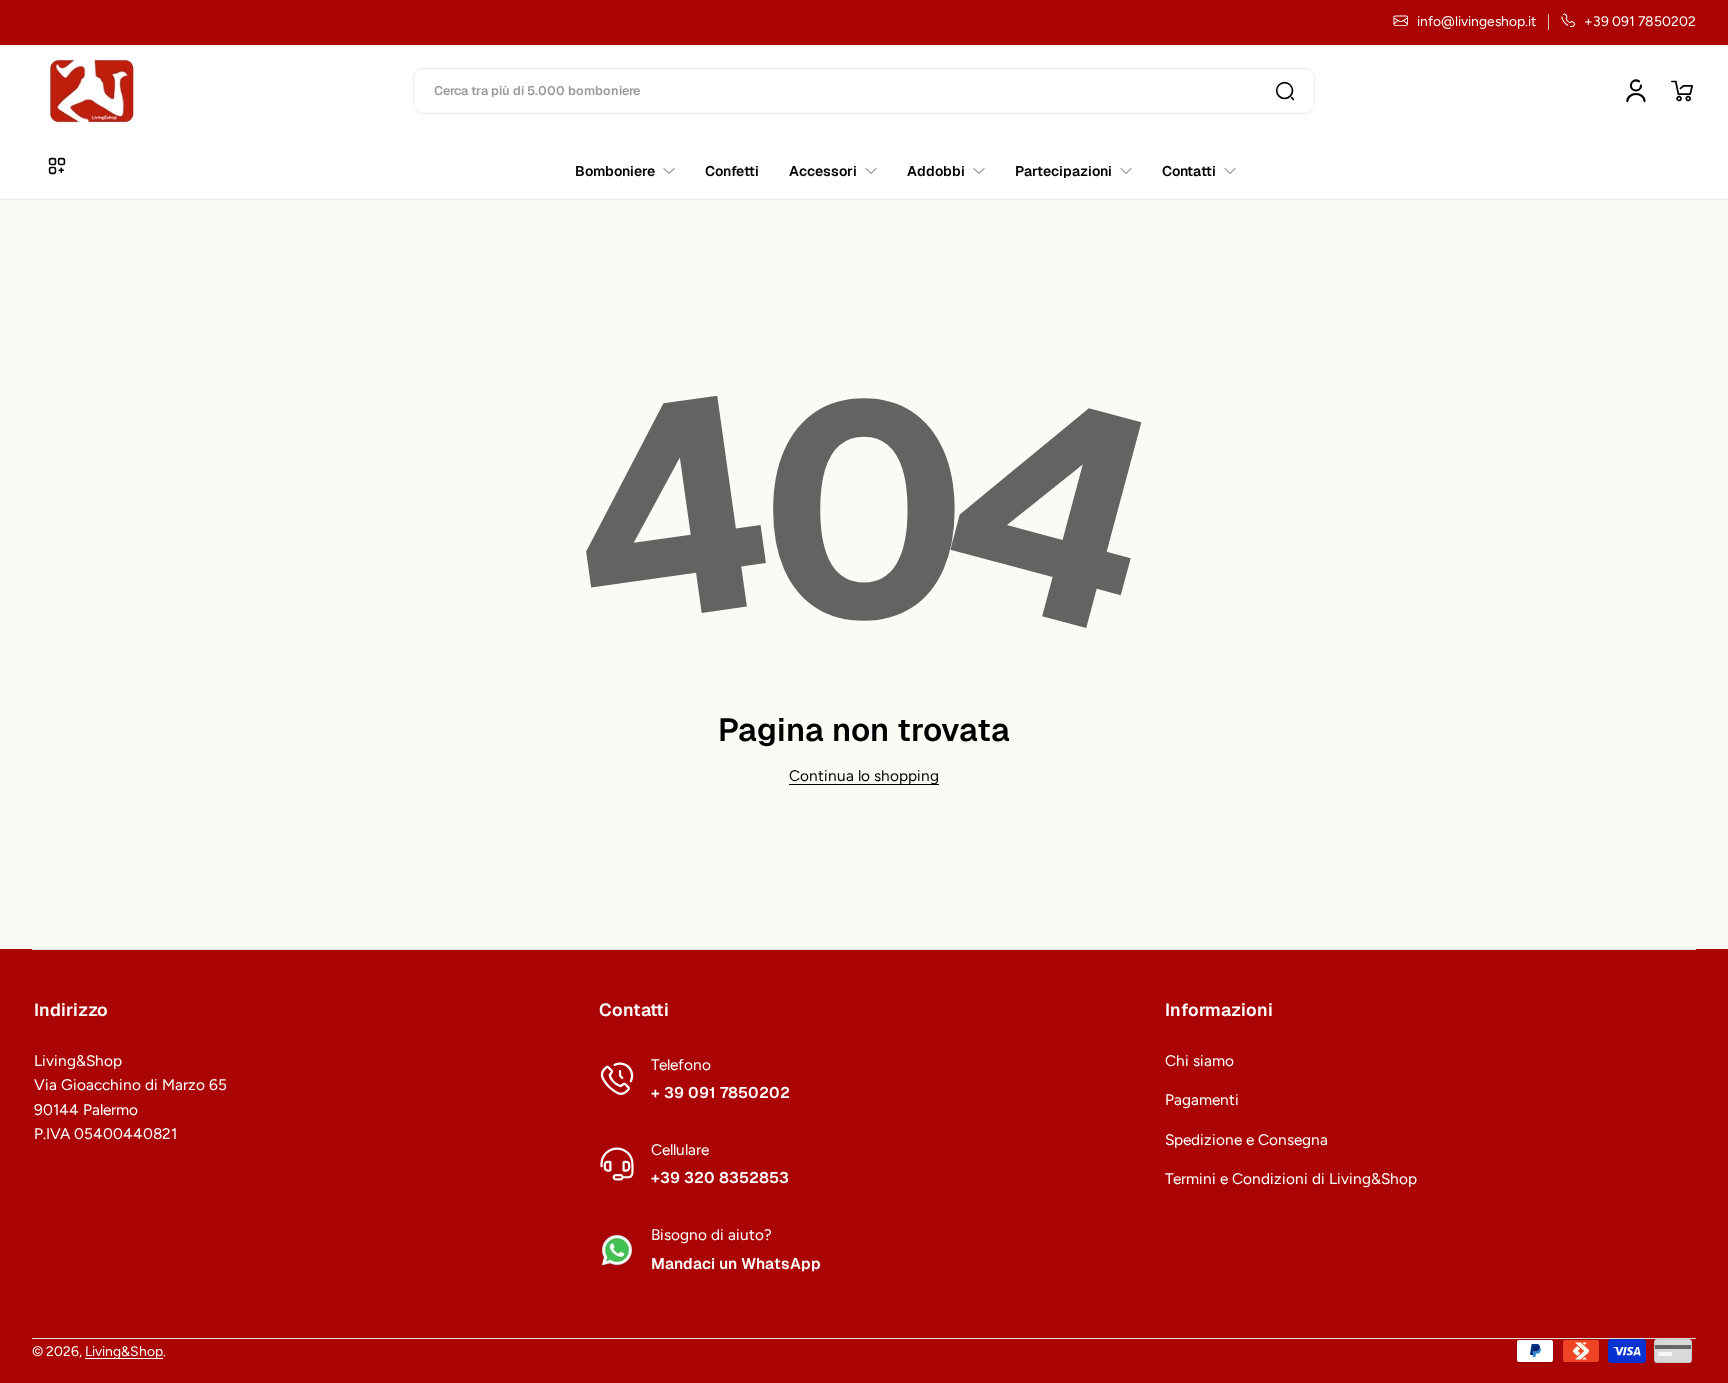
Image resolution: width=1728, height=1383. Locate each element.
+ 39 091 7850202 (720, 1093)
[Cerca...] (1285, 91)
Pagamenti (1202, 1099)
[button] (1682, 91)
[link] (1191, 171)
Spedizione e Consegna (1246, 1139)
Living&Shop (124, 1351)
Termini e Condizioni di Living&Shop (1291, 1178)
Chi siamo (1199, 1060)
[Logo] (92, 91)
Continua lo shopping (864, 775)
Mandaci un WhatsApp (736, 1264)
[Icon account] (1636, 91)
